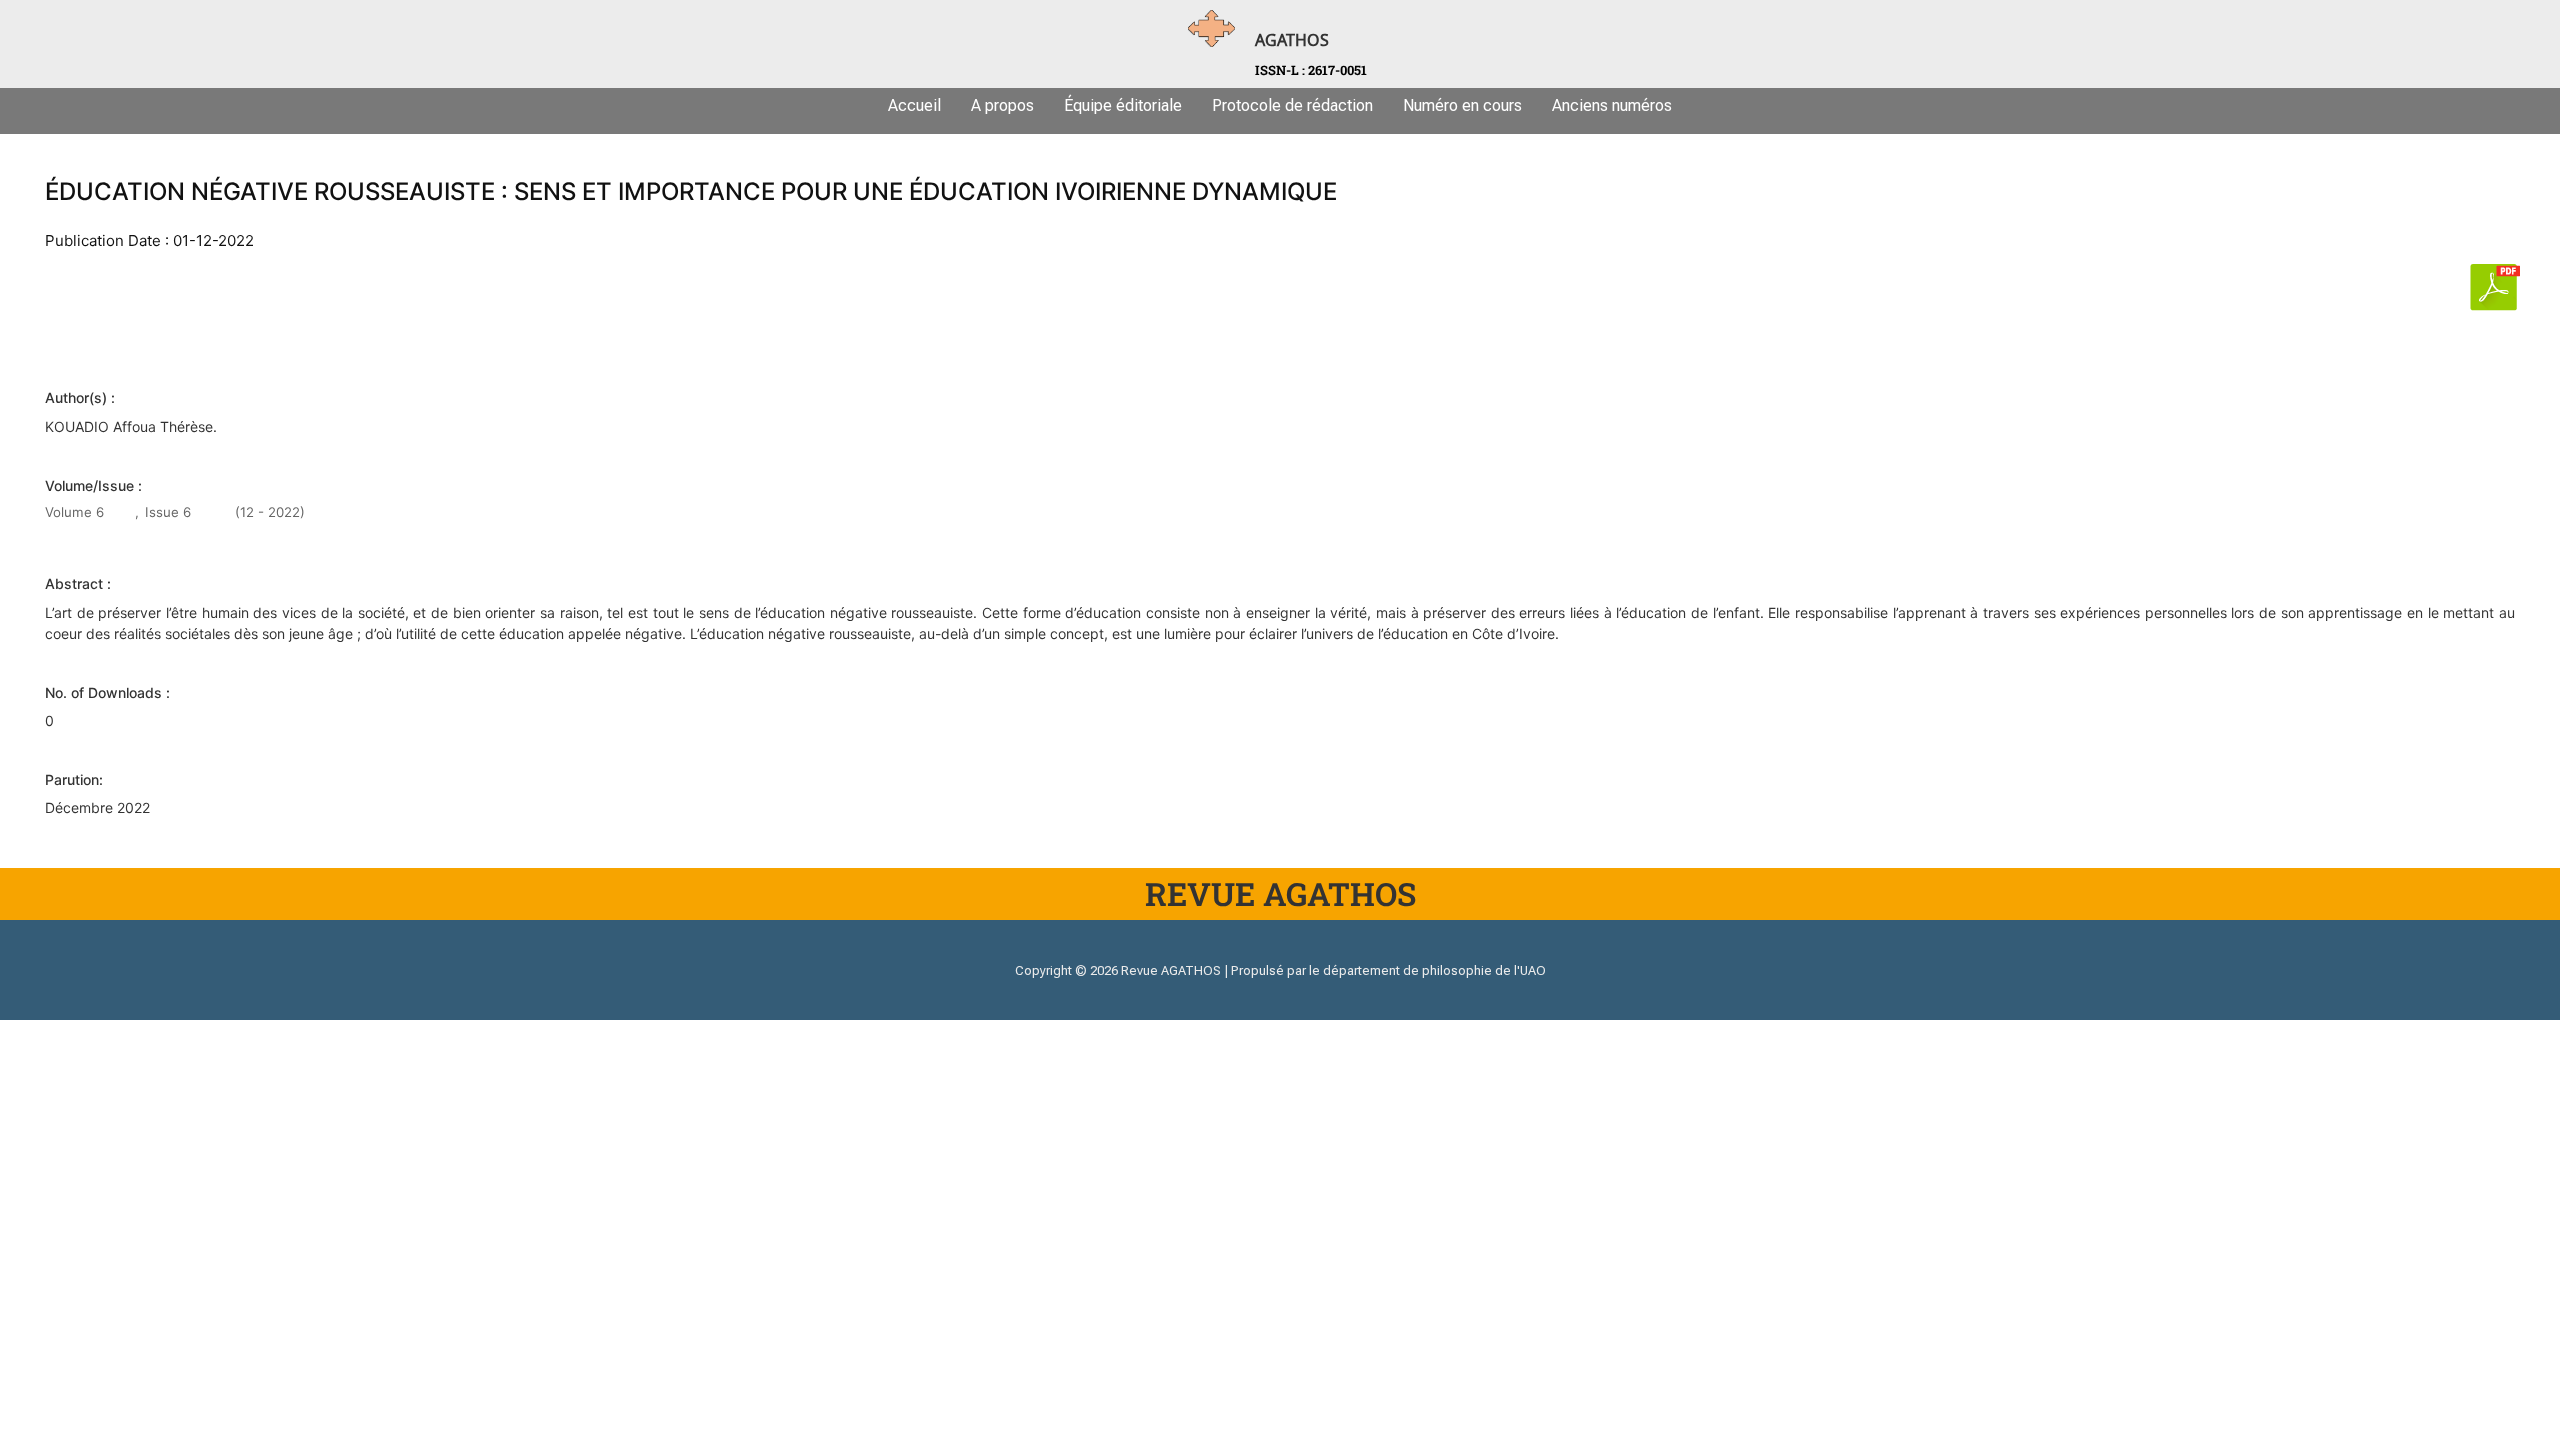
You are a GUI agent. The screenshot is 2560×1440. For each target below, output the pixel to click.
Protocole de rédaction (1292, 105)
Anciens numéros (1612, 105)
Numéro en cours (1462, 105)
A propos (1002, 105)
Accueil (914, 105)
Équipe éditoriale (1123, 105)
